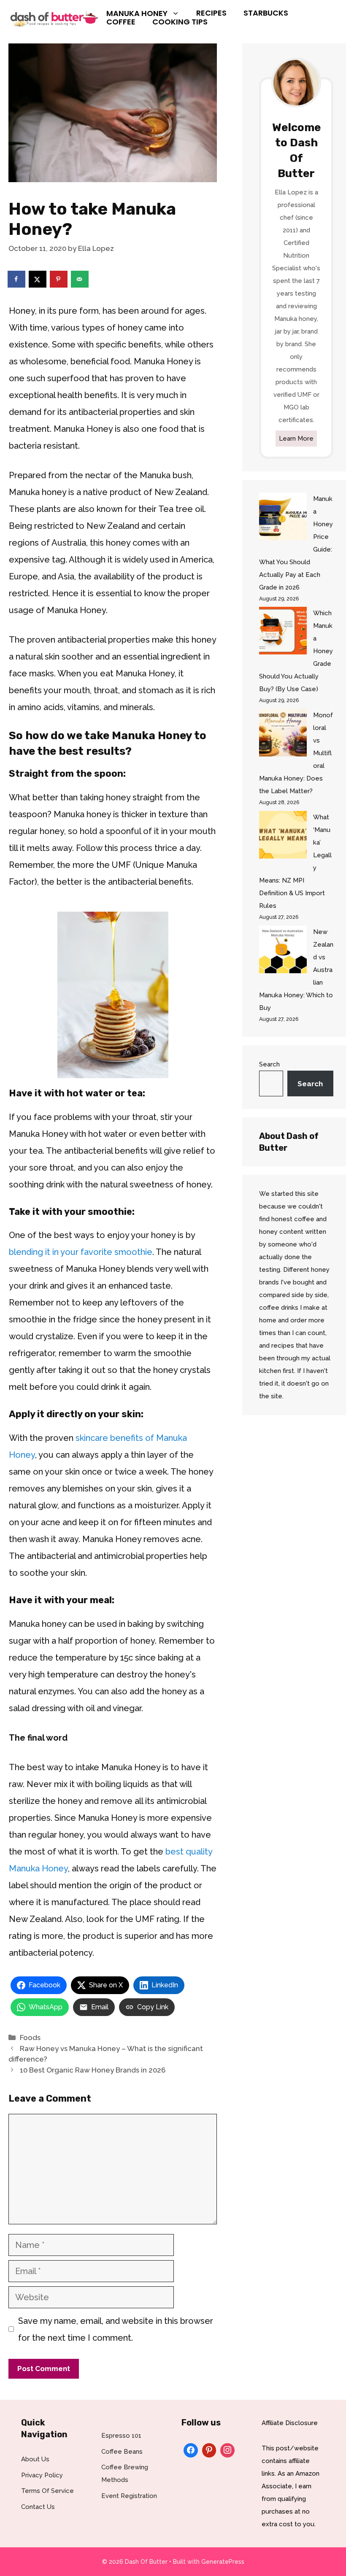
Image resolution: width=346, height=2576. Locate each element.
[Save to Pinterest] (59, 279)
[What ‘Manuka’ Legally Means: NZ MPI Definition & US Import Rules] (283, 837)
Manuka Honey (137, 13)
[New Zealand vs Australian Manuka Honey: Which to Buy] (283, 952)
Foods (30, 2038)
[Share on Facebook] (17, 279)
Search (269, 1064)
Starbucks (266, 13)
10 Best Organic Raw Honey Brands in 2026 (93, 2070)
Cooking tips (180, 22)
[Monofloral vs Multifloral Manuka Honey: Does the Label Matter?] (283, 735)
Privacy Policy (42, 2475)
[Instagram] (227, 2449)
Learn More (296, 439)
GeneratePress (223, 2562)
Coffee (121, 22)
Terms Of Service (47, 2491)
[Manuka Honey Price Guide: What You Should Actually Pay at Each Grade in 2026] (283, 518)
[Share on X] (38, 279)
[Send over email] (80, 279)
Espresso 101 (121, 2436)
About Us (35, 2459)
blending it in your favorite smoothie (81, 1252)
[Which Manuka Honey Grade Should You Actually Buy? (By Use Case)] (283, 633)
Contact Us (38, 2507)
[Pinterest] (209, 2449)
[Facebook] (191, 2449)
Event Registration (129, 2496)
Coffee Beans (122, 2452)
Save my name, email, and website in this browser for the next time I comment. (116, 2329)
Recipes (211, 13)
